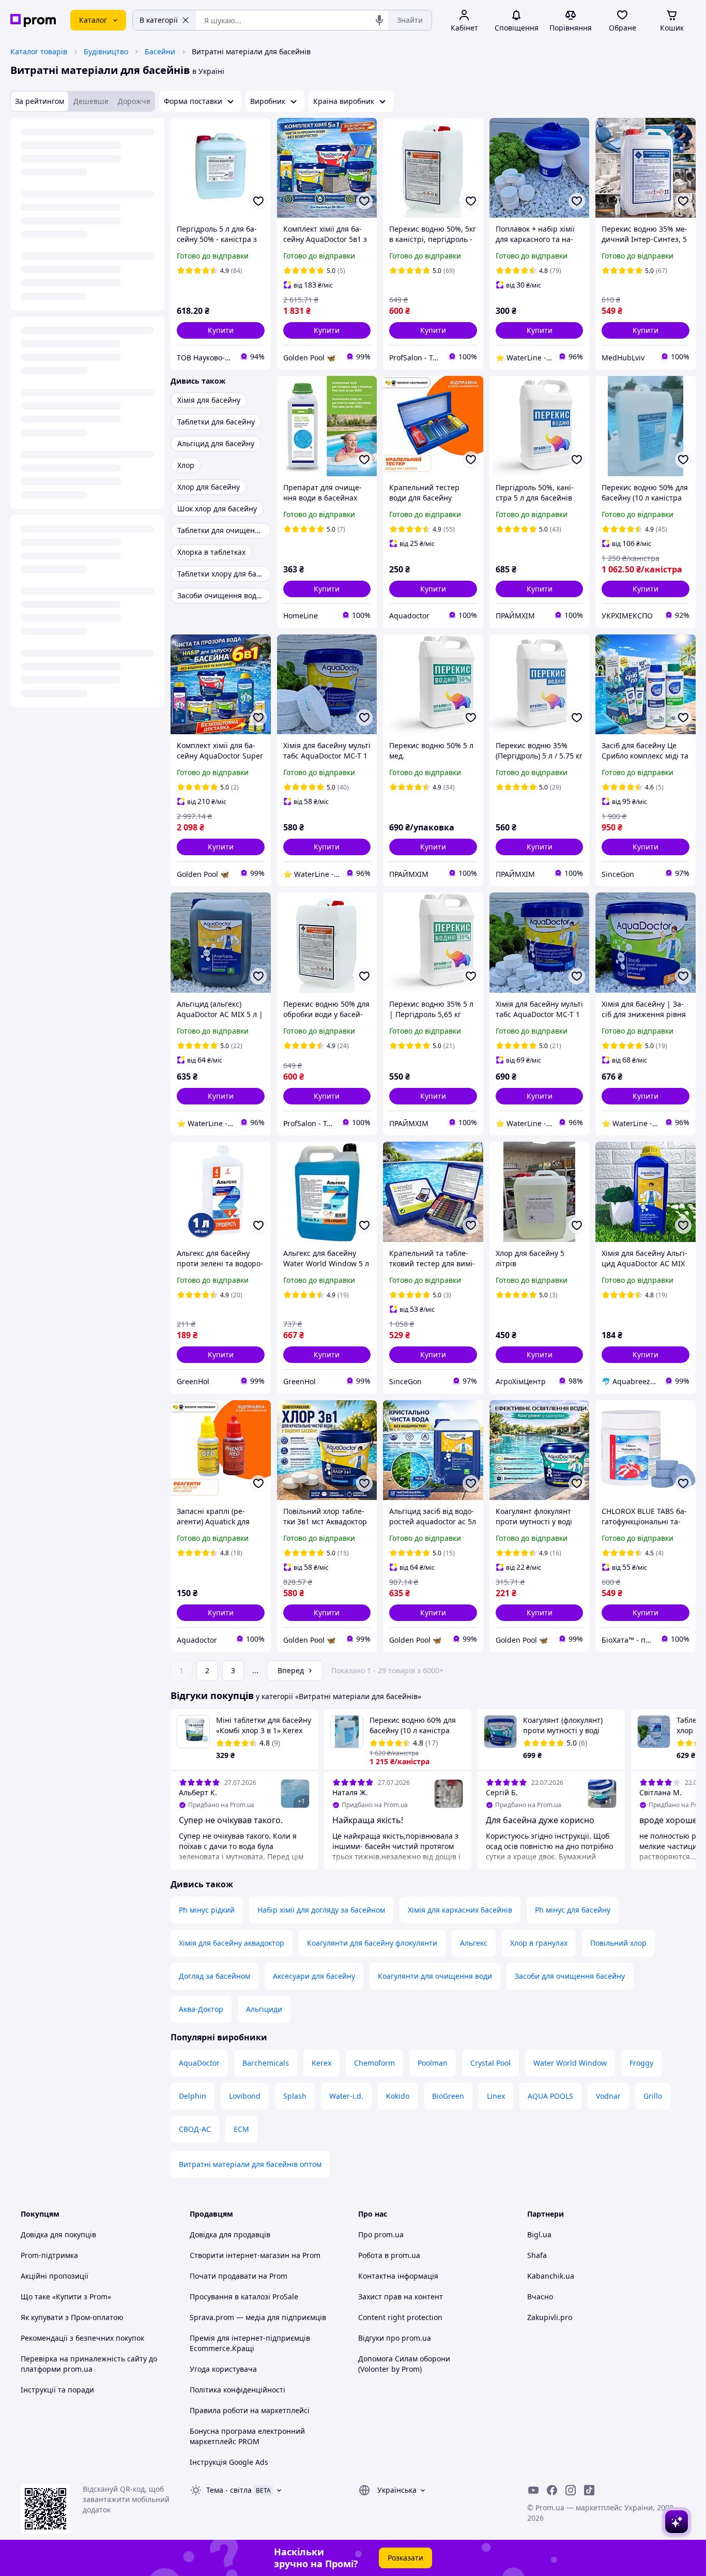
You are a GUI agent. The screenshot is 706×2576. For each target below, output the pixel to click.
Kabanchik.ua (551, 2276)
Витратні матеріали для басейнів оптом (250, 2164)
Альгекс (474, 1943)
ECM (241, 2129)
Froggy (641, 2063)
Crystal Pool (490, 2063)
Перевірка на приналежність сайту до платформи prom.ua (89, 2364)
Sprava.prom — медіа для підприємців (258, 2317)
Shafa (537, 2255)
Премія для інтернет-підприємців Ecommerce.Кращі (250, 2343)
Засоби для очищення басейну (570, 1976)
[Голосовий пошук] (379, 20)
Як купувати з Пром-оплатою (72, 2317)
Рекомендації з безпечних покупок (82, 2338)
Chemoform (374, 2063)
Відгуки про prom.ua (395, 2338)
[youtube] (533, 2490)
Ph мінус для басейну (573, 1910)
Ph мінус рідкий (207, 1910)
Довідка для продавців (230, 2234)
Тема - (229, 2490)
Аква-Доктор (201, 2009)
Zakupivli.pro (550, 2317)
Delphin (193, 2096)
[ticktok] (589, 2490)
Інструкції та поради (57, 2390)
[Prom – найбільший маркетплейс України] (33, 20)
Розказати (405, 2558)
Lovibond (245, 2096)
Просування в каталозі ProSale (244, 2297)
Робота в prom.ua (389, 2255)
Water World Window (570, 2063)
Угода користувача (223, 2369)
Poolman (433, 2063)
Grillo (653, 2096)
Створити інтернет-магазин (240, 2255)
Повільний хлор (618, 1943)
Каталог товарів (39, 51)
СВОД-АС (195, 2129)
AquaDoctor (199, 2063)
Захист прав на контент (401, 2297)
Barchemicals (266, 2063)
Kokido (398, 2096)
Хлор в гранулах (539, 1943)
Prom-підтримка (49, 2255)
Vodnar (608, 2096)
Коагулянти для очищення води (435, 1976)
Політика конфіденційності (237, 2390)
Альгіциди (264, 2009)
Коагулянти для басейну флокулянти (372, 1943)
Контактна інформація (398, 2276)
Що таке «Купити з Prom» (66, 2297)
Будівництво (106, 51)
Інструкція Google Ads (229, 2462)
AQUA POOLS (550, 2096)
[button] (221, 330)
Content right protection (400, 2317)
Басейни (160, 51)
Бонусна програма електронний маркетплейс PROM (247, 2436)
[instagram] (571, 2490)
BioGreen (448, 2096)
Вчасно (540, 2297)
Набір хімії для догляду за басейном (321, 1910)
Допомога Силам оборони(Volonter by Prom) (404, 2364)
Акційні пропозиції (55, 2276)
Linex (496, 2096)
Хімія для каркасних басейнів (460, 1910)
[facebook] (552, 2490)
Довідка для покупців (58, 2234)
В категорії (159, 20)
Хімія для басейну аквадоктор (232, 1943)
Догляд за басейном (214, 1976)
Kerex (321, 2063)
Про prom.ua (381, 2234)
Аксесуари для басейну (314, 1976)
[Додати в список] (258, 201)
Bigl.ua (539, 2234)
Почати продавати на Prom (239, 2276)
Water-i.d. (346, 2096)
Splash (295, 2096)
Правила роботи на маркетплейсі (250, 2410)
